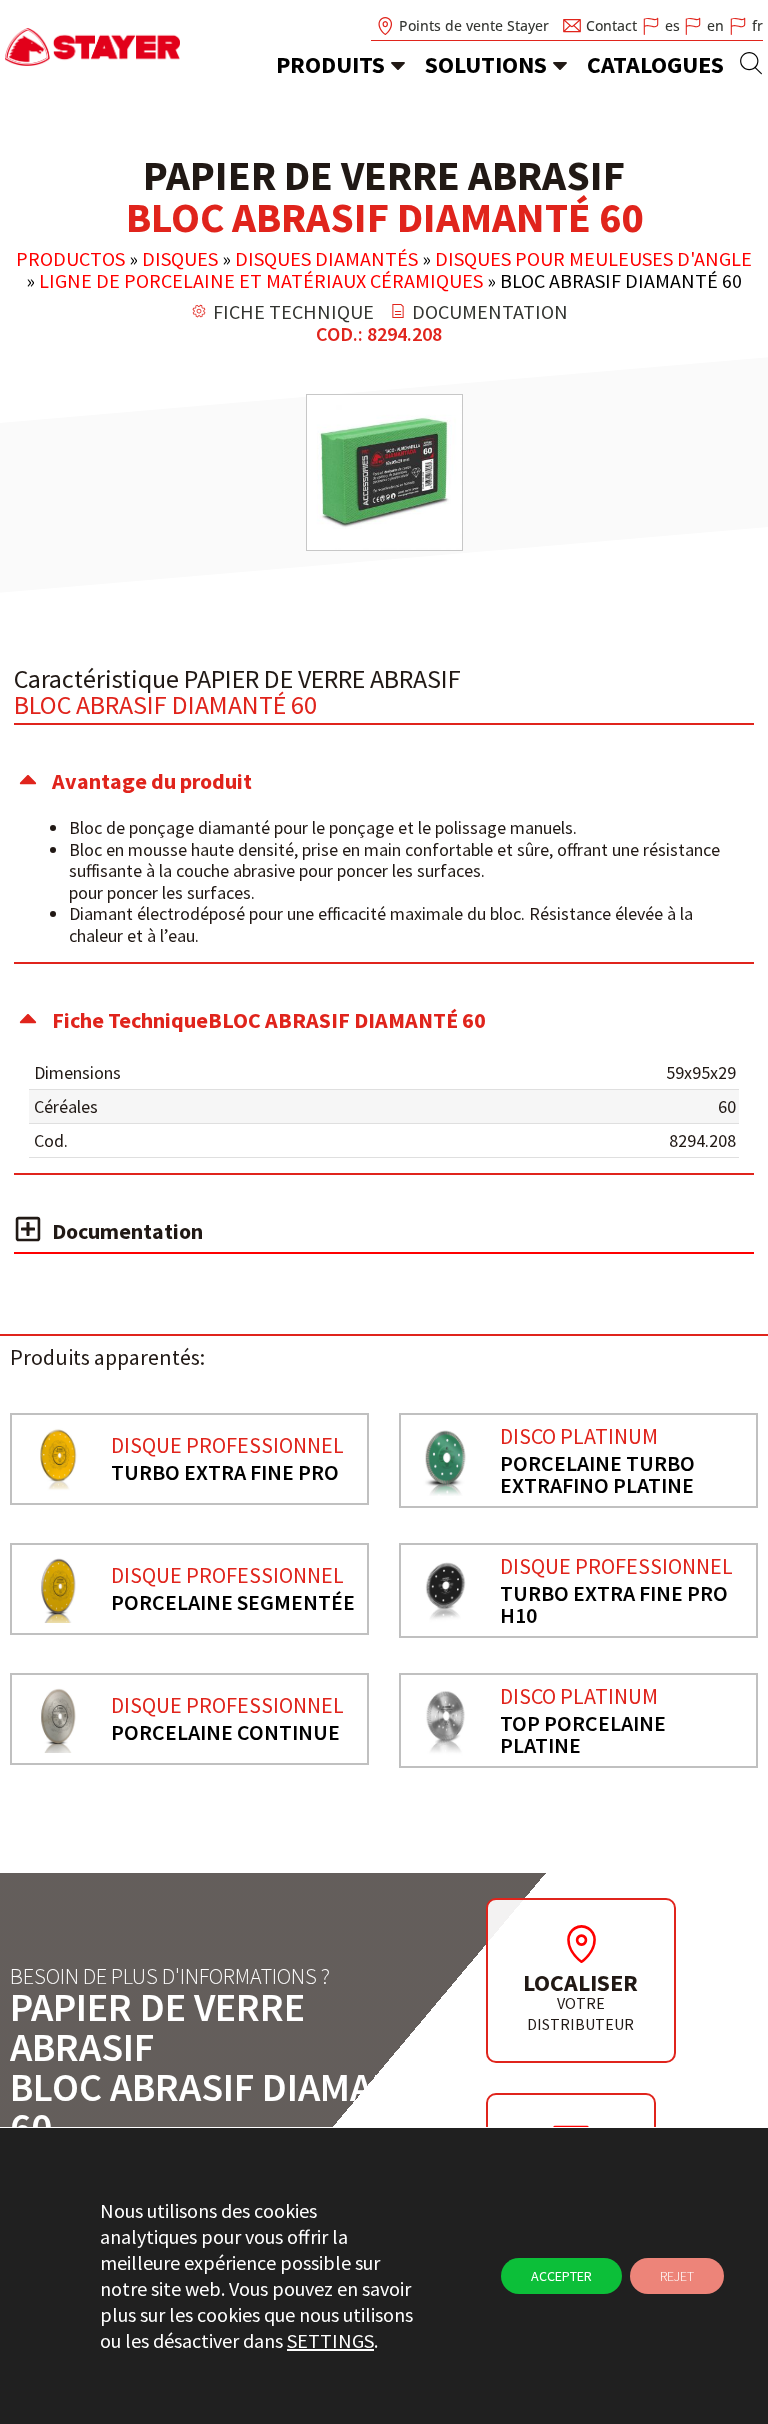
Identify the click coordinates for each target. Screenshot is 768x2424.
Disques (180, 258)
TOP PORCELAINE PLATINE (583, 1734)
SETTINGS (330, 2340)
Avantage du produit (152, 781)
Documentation (127, 1231)
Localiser (580, 1982)
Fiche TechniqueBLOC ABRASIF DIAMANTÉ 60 (269, 1020)
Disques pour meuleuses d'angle (593, 258)
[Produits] (398, 65)
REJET (677, 2276)
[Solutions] (560, 65)
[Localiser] (581, 1944)
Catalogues (655, 64)
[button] (384, 781)
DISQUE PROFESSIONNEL (227, 1445)
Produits (330, 64)
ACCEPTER (561, 2276)
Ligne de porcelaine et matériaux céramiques (261, 280)
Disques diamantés (326, 258)
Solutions (486, 64)
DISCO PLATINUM (579, 1436)
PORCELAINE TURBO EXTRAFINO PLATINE (597, 1474)
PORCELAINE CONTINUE (225, 1732)
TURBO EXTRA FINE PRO (225, 1472)
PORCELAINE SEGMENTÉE (233, 1602)
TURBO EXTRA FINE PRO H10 (614, 1604)
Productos (70, 258)
